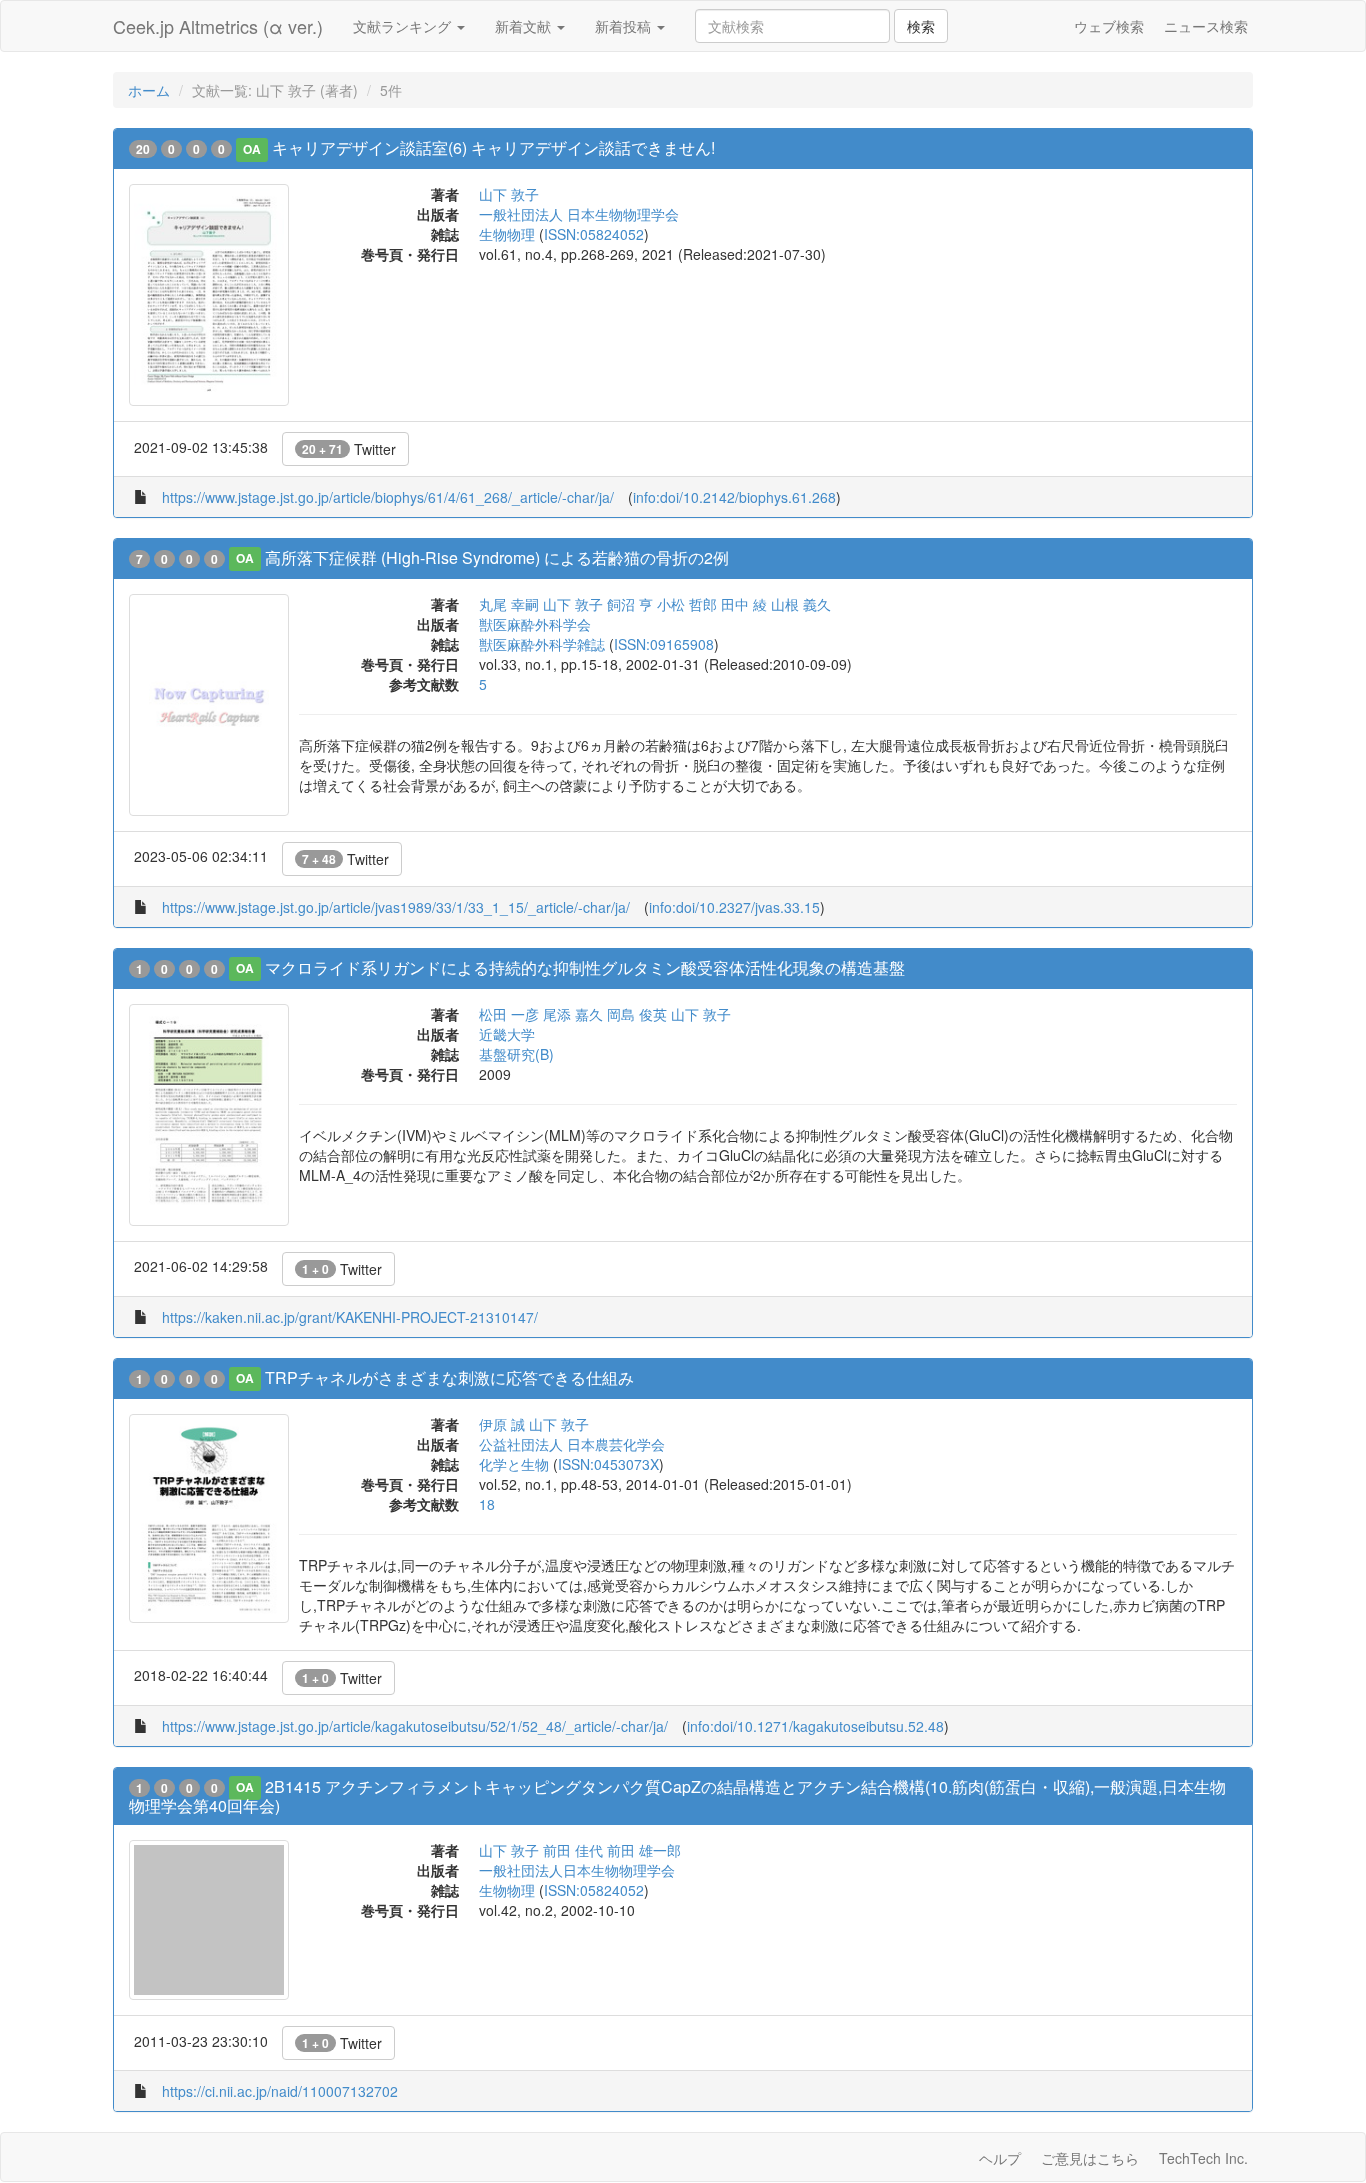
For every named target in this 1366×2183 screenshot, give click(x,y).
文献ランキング (404, 26)
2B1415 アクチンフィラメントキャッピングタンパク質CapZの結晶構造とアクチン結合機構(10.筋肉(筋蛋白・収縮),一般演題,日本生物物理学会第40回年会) (677, 1796)
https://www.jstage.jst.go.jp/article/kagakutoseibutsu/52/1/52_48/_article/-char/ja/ (415, 1726)
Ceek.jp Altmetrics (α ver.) (218, 26)
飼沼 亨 (630, 604)
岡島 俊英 (637, 1014)
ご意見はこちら (1090, 2158)
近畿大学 (507, 1034)
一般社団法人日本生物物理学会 (577, 1870)
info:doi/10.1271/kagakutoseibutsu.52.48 (815, 1726)
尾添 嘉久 (573, 1014)
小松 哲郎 (687, 604)
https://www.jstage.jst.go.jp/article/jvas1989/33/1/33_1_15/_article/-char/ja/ (396, 907)
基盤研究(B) (516, 1054)
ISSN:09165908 (664, 644)
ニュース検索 (1206, 26)
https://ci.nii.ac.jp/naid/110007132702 (280, 2091)
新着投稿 (625, 26)
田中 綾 (744, 604)
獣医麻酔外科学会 (535, 624)
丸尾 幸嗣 (509, 604)
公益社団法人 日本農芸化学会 (572, 1444)
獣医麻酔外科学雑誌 (542, 644)
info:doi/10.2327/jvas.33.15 (734, 907)
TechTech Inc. (1203, 2158)
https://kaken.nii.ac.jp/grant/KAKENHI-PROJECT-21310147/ (350, 1317)
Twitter (349, 449)
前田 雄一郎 (644, 1850)
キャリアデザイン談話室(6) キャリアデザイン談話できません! (493, 147)
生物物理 (507, 234)
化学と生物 (514, 1464)
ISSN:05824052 (594, 234)
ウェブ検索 (1109, 26)
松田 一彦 (509, 1014)
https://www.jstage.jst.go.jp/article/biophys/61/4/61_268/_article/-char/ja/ (388, 497)
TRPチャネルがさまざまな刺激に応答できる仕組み (449, 1377)
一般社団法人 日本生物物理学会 (579, 214)
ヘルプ (1000, 2158)
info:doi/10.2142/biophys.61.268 (734, 497)
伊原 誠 (502, 1424)
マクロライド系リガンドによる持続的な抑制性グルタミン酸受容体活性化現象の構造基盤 (585, 967)
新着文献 (525, 26)
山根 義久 (801, 604)
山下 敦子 (509, 194)
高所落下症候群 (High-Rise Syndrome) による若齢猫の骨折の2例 (497, 557)
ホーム (149, 90)
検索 (921, 26)
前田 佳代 (573, 1850)
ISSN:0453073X (608, 1464)
